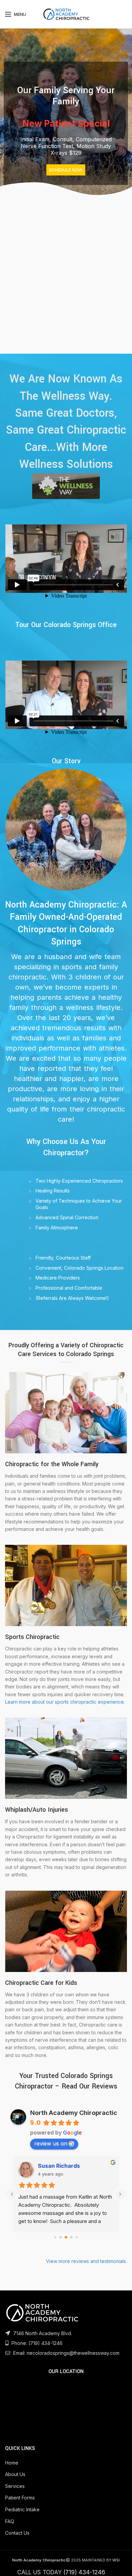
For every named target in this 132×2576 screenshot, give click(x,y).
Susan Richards (59, 2166)
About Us (15, 2474)
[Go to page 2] (66, 2237)
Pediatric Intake (22, 2509)
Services (15, 2486)
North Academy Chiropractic (74, 2113)
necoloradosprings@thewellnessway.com (73, 2353)
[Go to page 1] (61, 2237)
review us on (51, 2143)
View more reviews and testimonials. (86, 2261)
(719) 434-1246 (46, 2343)
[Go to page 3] (72, 2237)
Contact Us (17, 2533)
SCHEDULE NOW (66, 170)
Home (12, 2463)
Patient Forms (20, 2498)
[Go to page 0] (55, 2237)
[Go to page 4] (77, 2237)
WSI (116, 2560)
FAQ (10, 2521)
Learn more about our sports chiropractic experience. (65, 1702)
